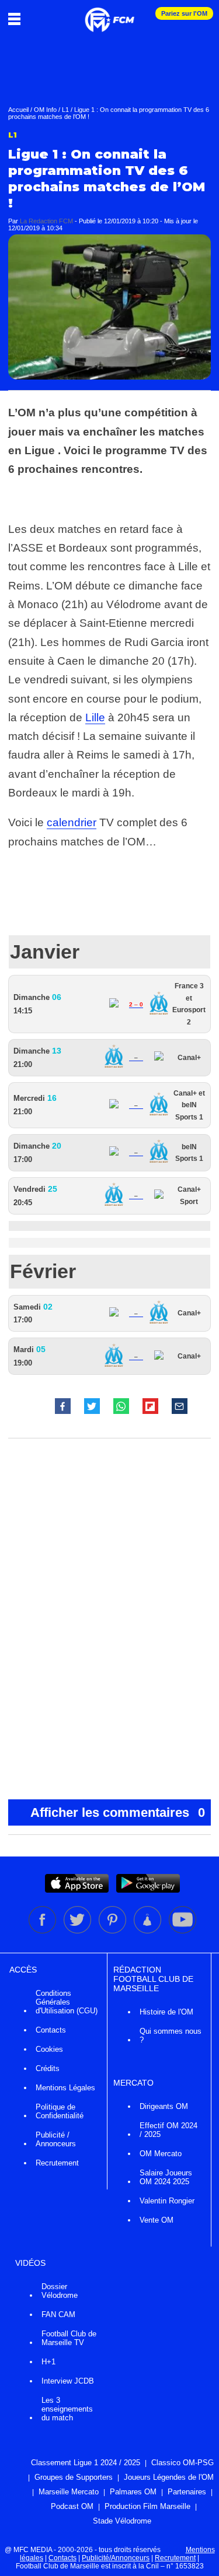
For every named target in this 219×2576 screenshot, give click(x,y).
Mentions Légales (65, 2088)
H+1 (48, 2362)
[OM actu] (109, 14)
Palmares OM (133, 2492)
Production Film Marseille (147, 2506)
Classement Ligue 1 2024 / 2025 (86, 2463)
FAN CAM (58, 2314)
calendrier (72, 822)
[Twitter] (78, 1931)
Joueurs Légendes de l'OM (169, 2477)
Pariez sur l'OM (184, 13)
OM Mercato (161, 2154)
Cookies (49, 2049)
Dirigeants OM (164, 2106)
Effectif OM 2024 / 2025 (168, 2130)
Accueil (18, 110)
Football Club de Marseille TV (69, 2338)
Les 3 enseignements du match (67, 2409)
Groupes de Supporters (74, 2477)
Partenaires (187, 2492)
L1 (65, 110)
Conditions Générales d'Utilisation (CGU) (67, 2002)
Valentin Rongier (167, 2201)
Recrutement (57, 2163)
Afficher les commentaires (118, 1812)
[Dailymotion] (148, 1931)
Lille (95, 717)
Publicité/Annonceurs (116, 2558)
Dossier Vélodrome (60, 2291)
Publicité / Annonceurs (56, 2139)
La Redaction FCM (46, 221)
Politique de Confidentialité (60, 2111)
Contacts (51, 2030)
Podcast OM (72, 2506)
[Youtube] (182, 1931)
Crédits (48, 2068)
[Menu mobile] (17, 19)
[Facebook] (43, 1931)
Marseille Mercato (69, 2492)
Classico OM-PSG (182, 2463)
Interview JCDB (68, 2381)
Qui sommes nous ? (171, 2035)
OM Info (45, 110)
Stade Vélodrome (122, 2521)
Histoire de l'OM (166, 2012)
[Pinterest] (113, 1931)
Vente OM (157, 2220)
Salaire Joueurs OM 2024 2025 (166, 2177)
